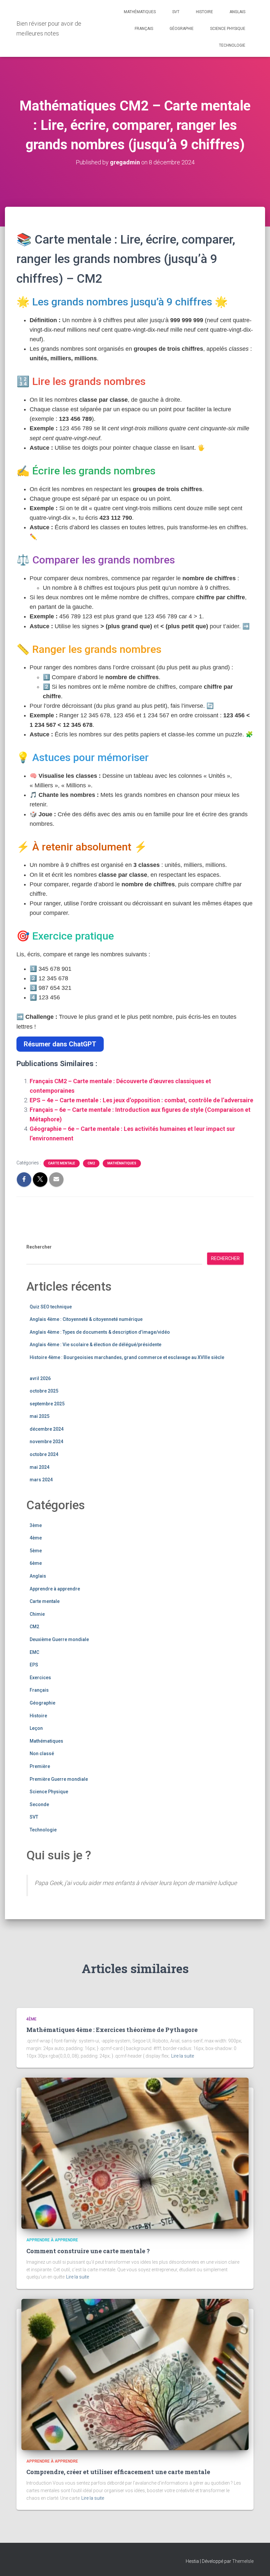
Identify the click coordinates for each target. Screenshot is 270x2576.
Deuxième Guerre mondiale (59, 1639)
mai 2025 (40, 1416)
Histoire (204, 12)
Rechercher (39, 1247)
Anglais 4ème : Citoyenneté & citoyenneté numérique (86, 1319)
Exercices (40, 1678)
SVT (176, 12)
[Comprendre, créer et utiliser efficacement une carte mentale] (135, 2374)
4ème (36, 1538)
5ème (36, 1551)
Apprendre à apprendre (55, 1589)
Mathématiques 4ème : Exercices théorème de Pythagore (112, 2030)
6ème (36, 1563)
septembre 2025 (47, 1404)
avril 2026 (40, 1378)
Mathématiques (140, 12)
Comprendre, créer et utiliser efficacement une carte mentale (118, 2472)
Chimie (37, 1614)
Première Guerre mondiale (59, 1779)
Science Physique (228, 29)
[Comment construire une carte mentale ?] (135, 2153)
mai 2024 (40, 1467)
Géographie (182, 29)
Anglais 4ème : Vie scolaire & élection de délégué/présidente (95, 1345)
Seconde (39, 1804)
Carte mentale (62, 1163)
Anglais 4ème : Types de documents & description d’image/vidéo (100, 1332)
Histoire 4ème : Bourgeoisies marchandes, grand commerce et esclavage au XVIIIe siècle (127, 1357)
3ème (36, 1525)
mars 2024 (41, 1480)
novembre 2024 (46, 1442)
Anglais (237, 12)
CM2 (91, 1163)
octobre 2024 (44, 1454)
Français (144, 29)
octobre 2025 (44, 1391)
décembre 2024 (47, 1429)
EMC (34, 1652)
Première (40, 1766)
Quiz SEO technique (51, 1307)
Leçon (36, 1728)
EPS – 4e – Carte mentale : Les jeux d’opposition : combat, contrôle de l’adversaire (141, 1100)
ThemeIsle (243, 2561)
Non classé (42, 1753)
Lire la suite (183, 2056)
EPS (34, 1665)
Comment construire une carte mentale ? (88, 2251)
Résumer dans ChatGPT (60, 1044)
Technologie (232, 45)
